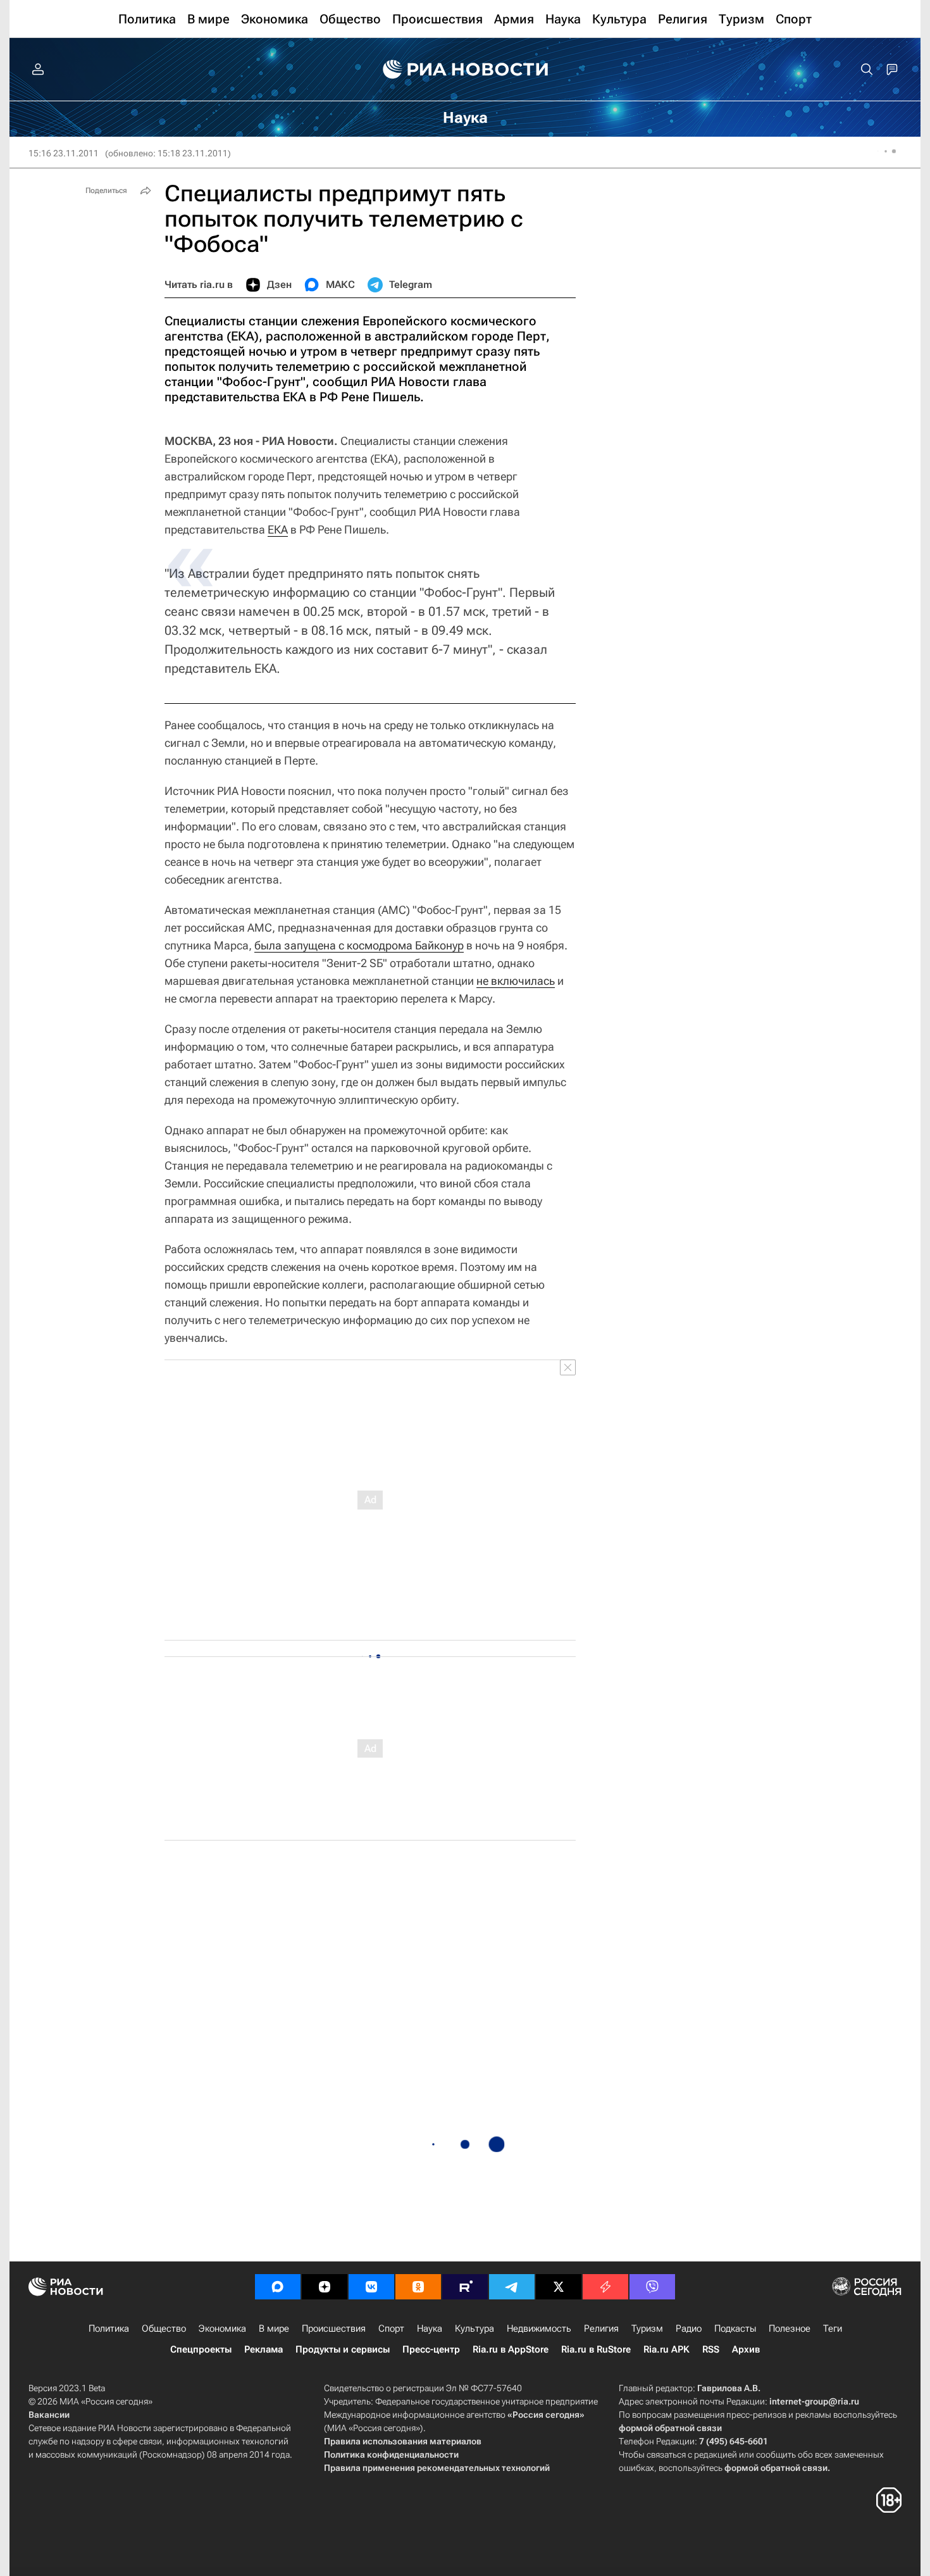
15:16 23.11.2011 (64, 153)
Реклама (263, 2349)
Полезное (790, 2329)
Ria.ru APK (666, 2349)
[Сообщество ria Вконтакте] (371, 2287)
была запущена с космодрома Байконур (359, 945)
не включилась (516, 981)
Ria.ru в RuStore (596, 2349)
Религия (601, 2329)
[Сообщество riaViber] (652, 2287)
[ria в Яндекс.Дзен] (325, 2287)
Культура (474, 2329)
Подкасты (735, 2329)
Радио (689, 2329)
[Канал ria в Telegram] (512, 2287)
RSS (711, 2349)
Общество (164, 2329)
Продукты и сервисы (343, 2349)
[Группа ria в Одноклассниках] (418, 2287)
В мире (274, 2329)
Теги (833, 2329)
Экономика (222, 2329)
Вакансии (49, 2415)
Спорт (391, 2329)
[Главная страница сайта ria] (465, 70)
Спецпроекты (201, 2349)
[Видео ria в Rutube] (465, 2287)
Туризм (647, 2329)
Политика (109, 2329)
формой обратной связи (670, 2428)
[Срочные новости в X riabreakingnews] (605, 2287)
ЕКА (278, 529)
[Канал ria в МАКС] (278, 2287)
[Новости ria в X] (559, 2287)
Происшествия (334, 2329)
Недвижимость (539, 2329)
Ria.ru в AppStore (511, 2349)
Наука (430, 2329)
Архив (746, 2349)
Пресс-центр (431, 2349)
